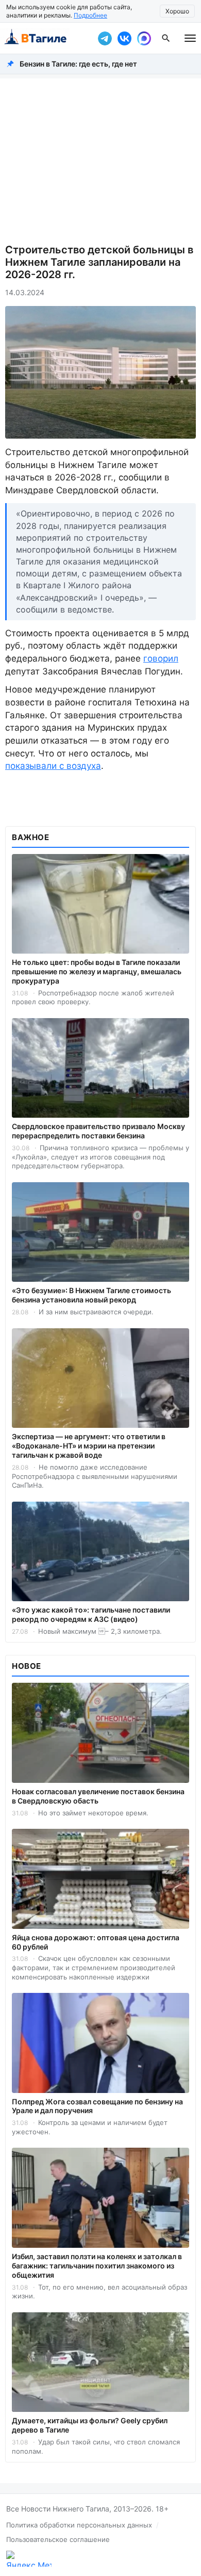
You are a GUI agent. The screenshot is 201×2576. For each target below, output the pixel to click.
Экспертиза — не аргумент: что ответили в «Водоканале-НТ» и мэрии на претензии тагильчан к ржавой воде (89, 1446)
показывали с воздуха (53, 766)
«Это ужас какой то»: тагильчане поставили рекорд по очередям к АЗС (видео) (91, 1614)
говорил (161, 658)
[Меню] (190, 38)
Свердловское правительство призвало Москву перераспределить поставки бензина (98, 1131)
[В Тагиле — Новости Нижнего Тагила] (46, 38)
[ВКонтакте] (124, 38)
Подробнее (90, 15)
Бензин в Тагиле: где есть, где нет (78, 64)
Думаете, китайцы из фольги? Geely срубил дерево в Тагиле (90, 2425)
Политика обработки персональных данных (79, 2525)
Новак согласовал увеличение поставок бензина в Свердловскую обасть (98, 1796)
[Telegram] (105, 38)
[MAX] (144, 38)
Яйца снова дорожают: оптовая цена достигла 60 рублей (96, 1942)
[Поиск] (166, 38)
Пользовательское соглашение (58, 2539)
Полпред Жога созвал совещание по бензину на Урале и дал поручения (97, 2106)
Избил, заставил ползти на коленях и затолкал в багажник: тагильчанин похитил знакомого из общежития (97, 2266)
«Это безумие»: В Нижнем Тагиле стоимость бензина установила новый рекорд (91, 1295)
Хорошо (177, 11)
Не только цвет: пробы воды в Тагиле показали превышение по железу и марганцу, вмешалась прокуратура (97, 971)
